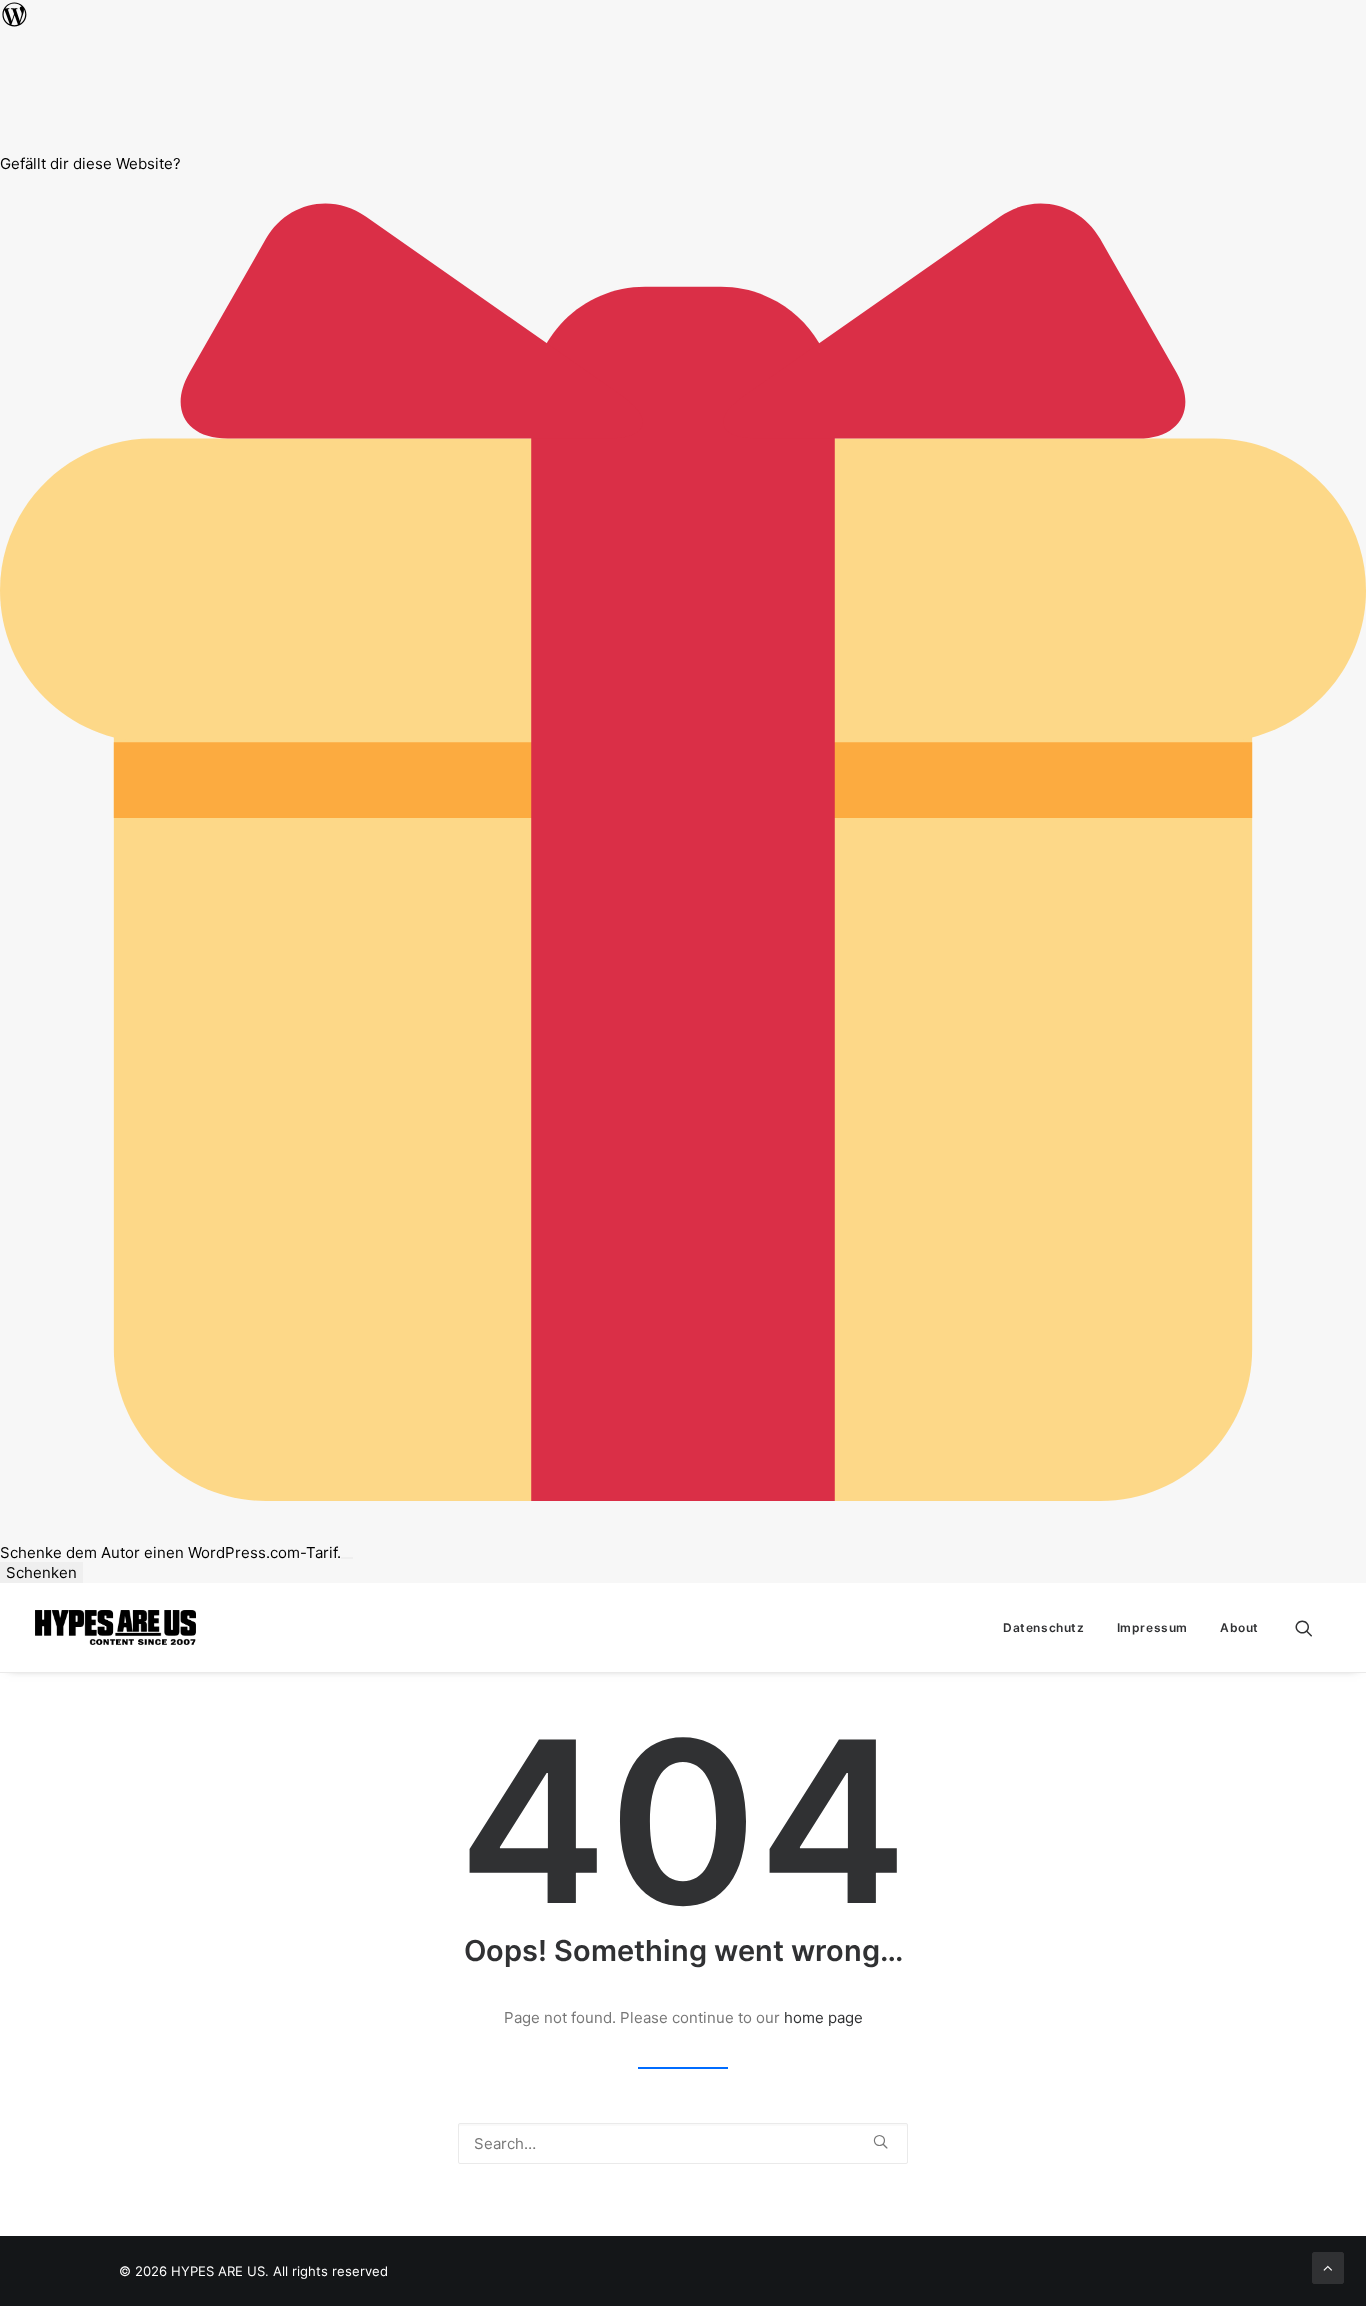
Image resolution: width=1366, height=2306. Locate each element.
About (1239, 1627)
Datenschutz (1044, 1627)
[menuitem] (1044, 1627)
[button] (1313, 1627)
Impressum (1152, 1627)
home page (823, 2017)
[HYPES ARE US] (115, 1627)
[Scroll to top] (1328, 2266)
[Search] (683, 2143)
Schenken (41, 1572)
